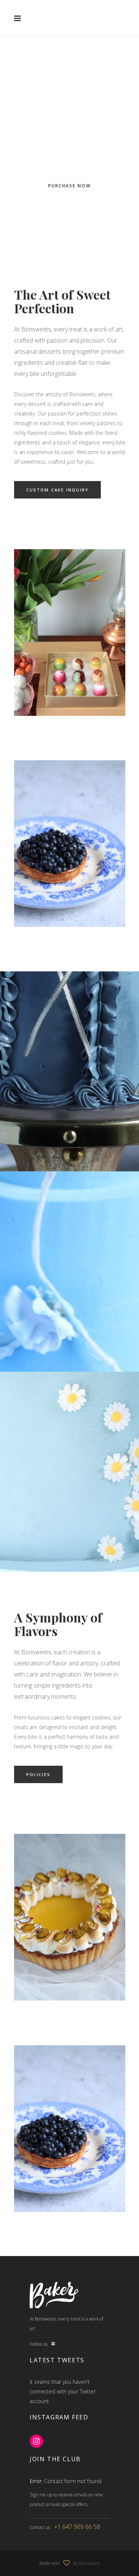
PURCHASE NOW (69, 186)
